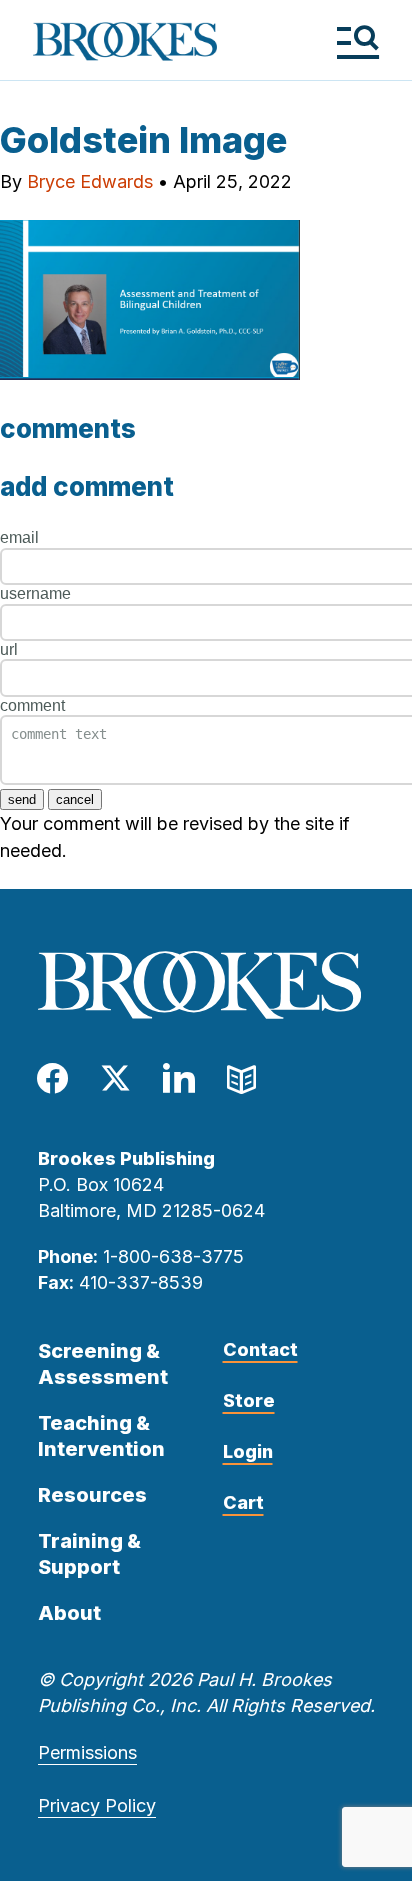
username (35, 593)
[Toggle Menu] (357, 41)
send (22, 799)
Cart (243, 1502)
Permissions (87, 1752)
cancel (75, 799)
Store (249, 1400)
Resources (92, 1495)
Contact (260, 1349)
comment (32, 705)
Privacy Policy (97, 1805)
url (9, 649)
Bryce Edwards (90, 181)
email (19, 537)
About (69, 1613)
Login (248, 1451)
